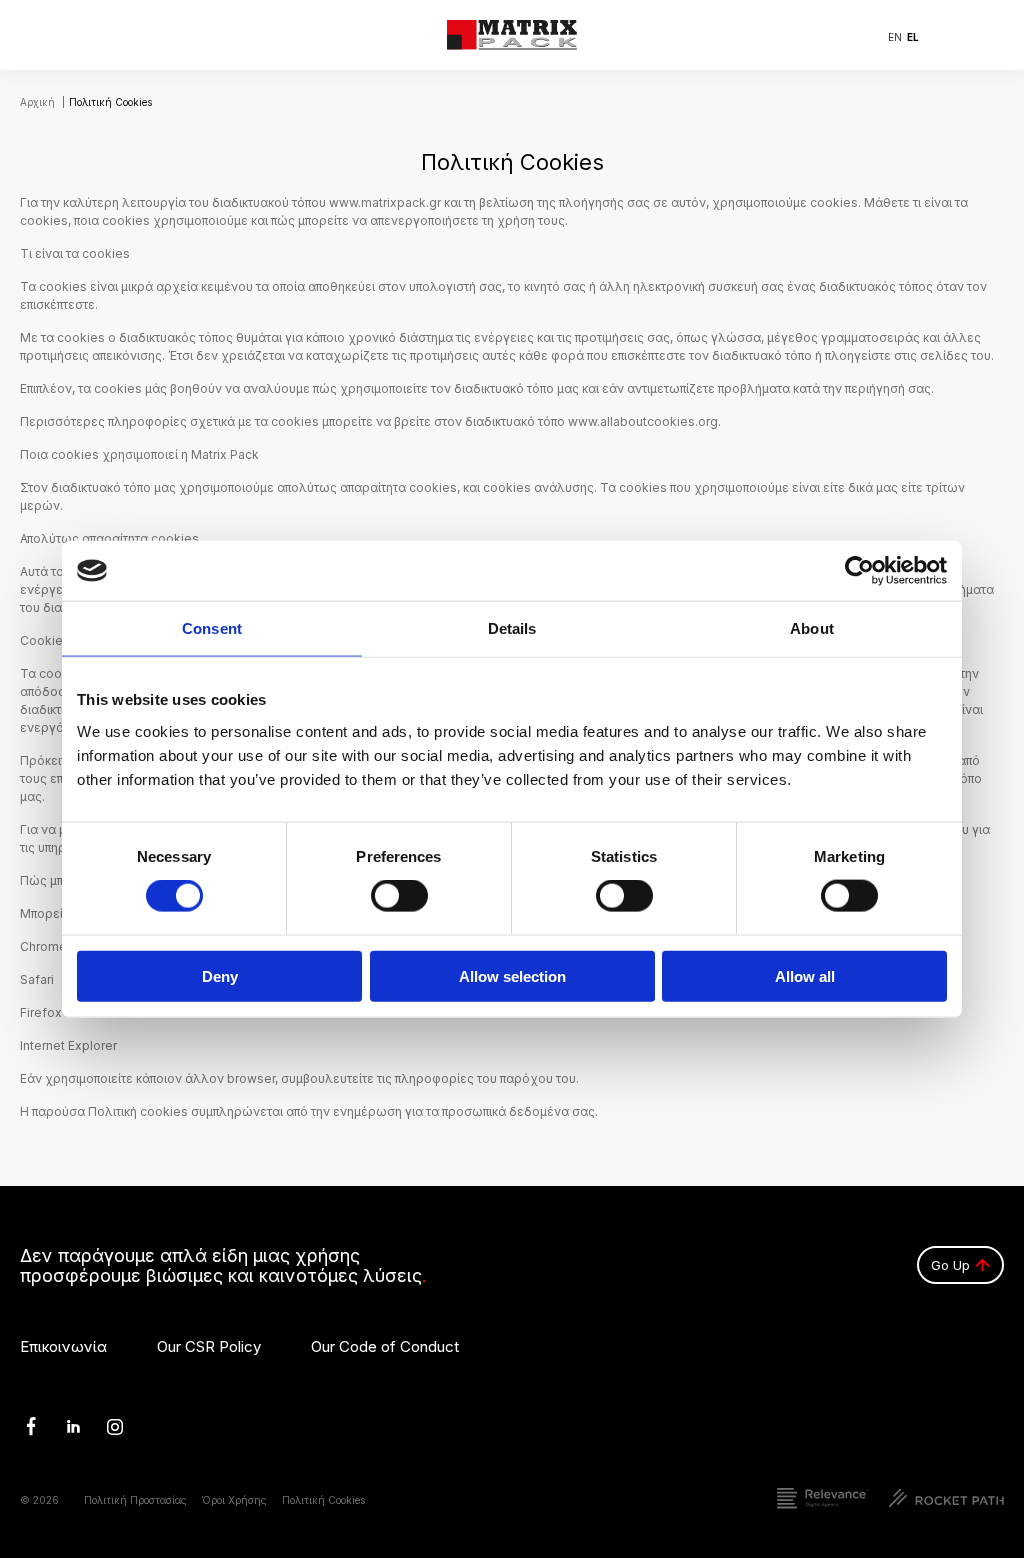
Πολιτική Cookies (323, 1500)
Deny (220, 975)
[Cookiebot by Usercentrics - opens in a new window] (859, 571)
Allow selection (512, 975)
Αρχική (37, 102)
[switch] (399, 896)
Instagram (108, 1425)
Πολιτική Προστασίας (135, 1500)
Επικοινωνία (63, 1347)
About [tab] (812, 628)
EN (895, 37)
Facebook (24, 1425)
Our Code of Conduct (385, 1347)
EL (913, 37)
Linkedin (65, 1425)
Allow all (805, 975)
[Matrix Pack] (512, 35)
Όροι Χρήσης (234, 1500)
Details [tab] (512, 628)
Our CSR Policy (209, 1347)
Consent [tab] (212, 628)
